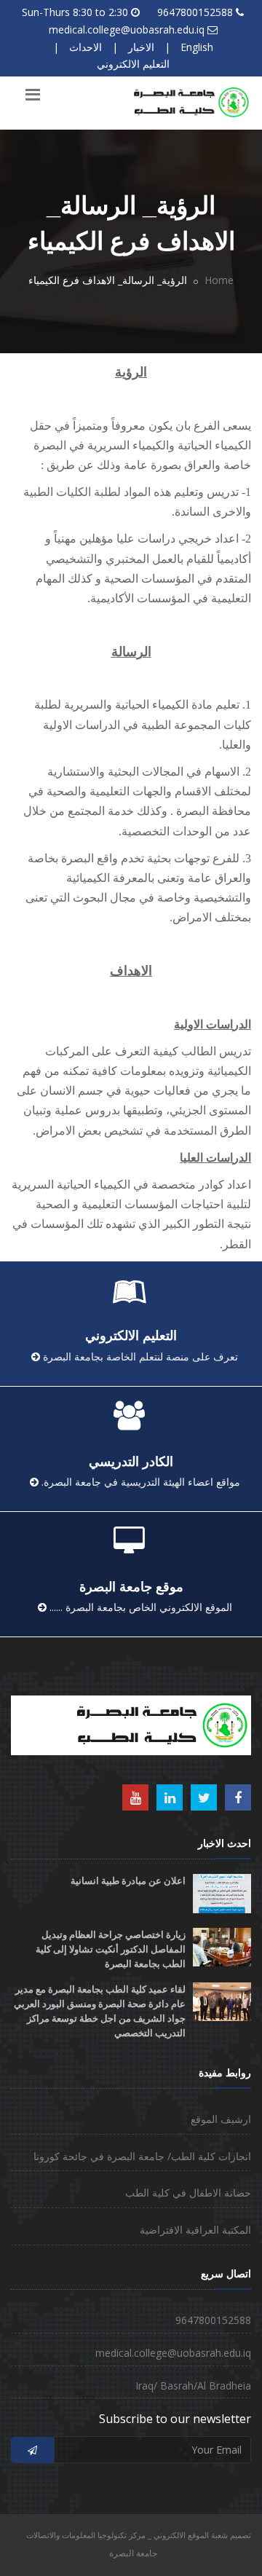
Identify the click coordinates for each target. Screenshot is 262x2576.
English (197, 47)
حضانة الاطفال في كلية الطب (188, 2193)
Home (219, 280)
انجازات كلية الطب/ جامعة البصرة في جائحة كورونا (142, 2156)
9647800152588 (195, 12)
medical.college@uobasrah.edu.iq (127, 29)
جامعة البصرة (133, 2553)
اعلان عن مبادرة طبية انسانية (128, 1881)
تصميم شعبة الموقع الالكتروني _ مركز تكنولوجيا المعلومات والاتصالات (139, 2535)
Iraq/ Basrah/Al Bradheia (193, 2386)
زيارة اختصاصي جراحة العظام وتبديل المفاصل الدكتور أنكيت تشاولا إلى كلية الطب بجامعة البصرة (111, 1949)
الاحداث (86, 47)
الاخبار (141, 47)
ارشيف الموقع (221, 2119)
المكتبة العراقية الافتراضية (195, 2230)
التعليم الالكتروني (133, 64)
